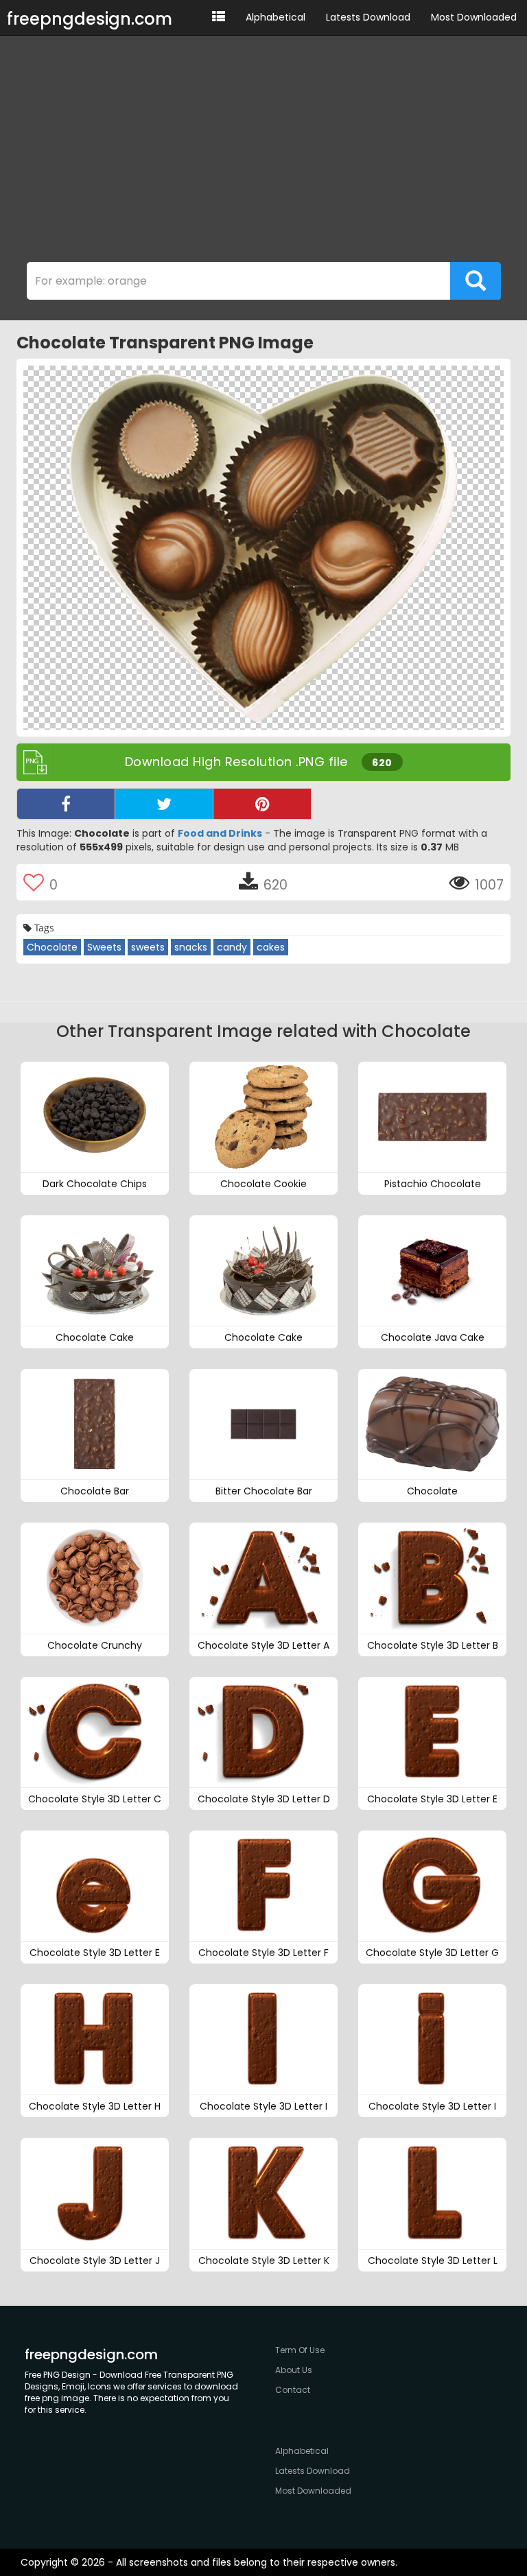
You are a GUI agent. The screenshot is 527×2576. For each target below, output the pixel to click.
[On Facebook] (66, 804)
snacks (191, 947)
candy (232, 947)
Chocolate (52, 947)
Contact (293, 2390)
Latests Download (368, 17)
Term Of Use (300, 2350)
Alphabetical (276, 17)
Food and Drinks (220, 833)
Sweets (104, 947)
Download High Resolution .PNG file (259, 762)
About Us (294, 2370)
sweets (148, 947)
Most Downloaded (474, 17)
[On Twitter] (164, 804)
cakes (271, 947)
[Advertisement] (263, 152)
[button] (219, 17)
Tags (43, 928)
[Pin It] (262, 804)
